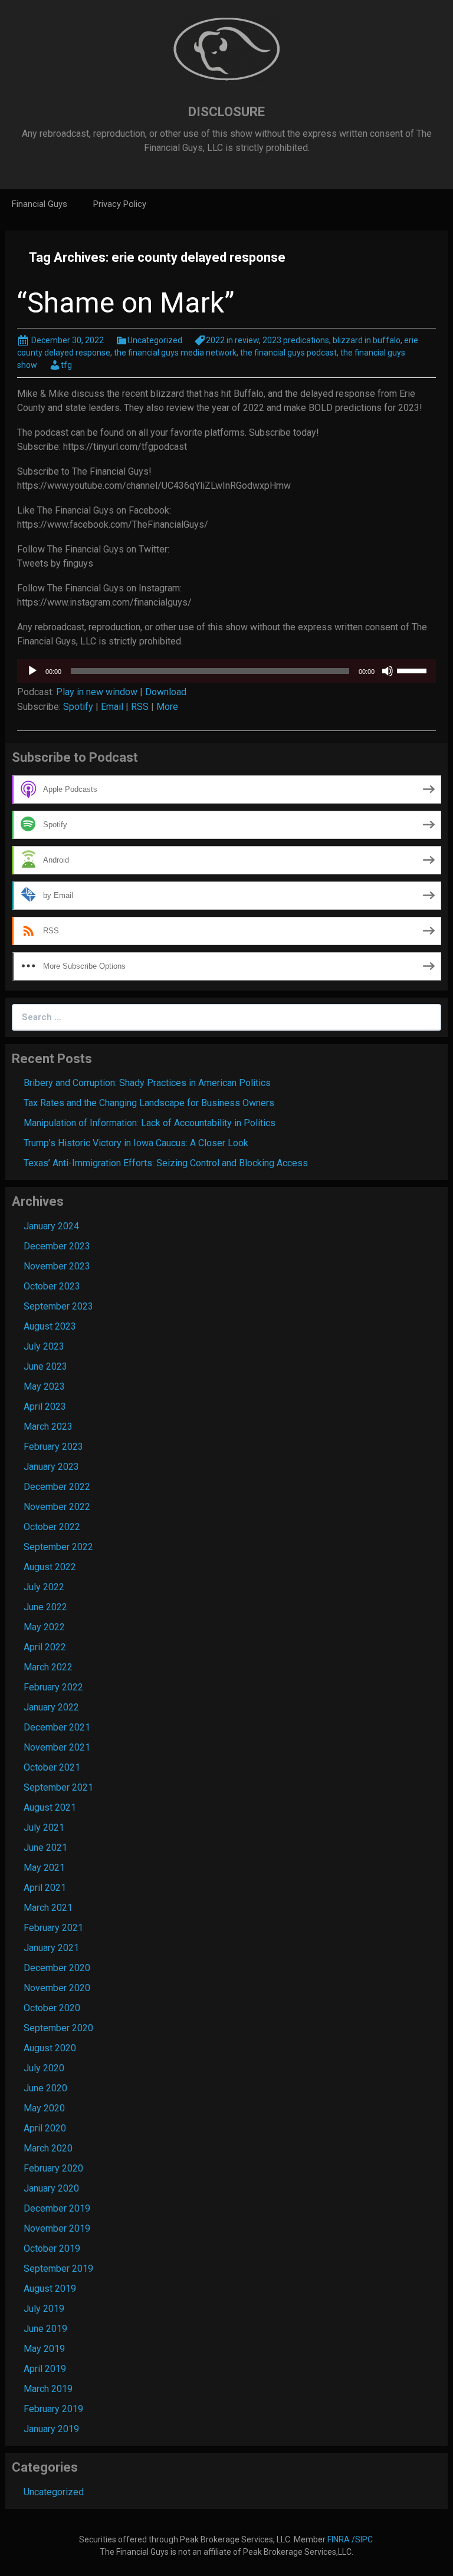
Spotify (78, 707)
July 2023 (44, 1346)
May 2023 (44, 1386)
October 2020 (52, 2008)
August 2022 (50, 1567)
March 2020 (48, 2148)
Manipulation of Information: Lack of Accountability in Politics (150, 1123)
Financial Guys (40, 204)
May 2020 (44, 2108)
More (167, 707)
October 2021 (52, 1767)
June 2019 (45, 2329)
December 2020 (57, 1968)
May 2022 (44, 1627)
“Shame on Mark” (126, 303)
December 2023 (57, 1246)
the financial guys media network (175, 353)
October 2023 (52, 1286)
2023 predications (296, 340)
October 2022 (52, 1527)
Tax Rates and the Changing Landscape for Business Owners (149, 1103)
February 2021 (53, 1928)
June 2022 (45, 1607)
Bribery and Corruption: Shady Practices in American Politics (147, 1083)
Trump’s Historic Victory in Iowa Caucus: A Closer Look (136, 1143)
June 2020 (45, 2088)
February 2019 (53, 2409)
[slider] (413, 670)
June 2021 (45, 1848)
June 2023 (45, 1366)
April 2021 (45, 1888)
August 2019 (50, 2289)
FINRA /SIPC (351, 2539)
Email (112, 707)
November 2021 (57, 1747)
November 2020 (57, 1988)
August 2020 (50, 2048)
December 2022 (57, 1487)
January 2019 (51, 2429)
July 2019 (44, 2309)
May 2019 (44, 2349)
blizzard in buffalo (367, 340)
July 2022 (44, 1587)
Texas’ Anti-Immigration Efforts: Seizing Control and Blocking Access (166, 1163)
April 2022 (45, 1647)
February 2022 (53, 1687)
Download (166, 692)
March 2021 (48, 1908)
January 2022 (51, 1707)
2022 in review (232, 340)
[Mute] (388, 671)
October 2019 (52, 2248)
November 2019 (57, 2228)
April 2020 (45, 2128)
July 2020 (44, 2068)
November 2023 (57, 1266)
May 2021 (44, 1868)
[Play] (32, 671)
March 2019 (48, 2389)
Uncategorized (155, 340)
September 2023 (58, 1306)
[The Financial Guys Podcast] (226, 49)
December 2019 (57, 2208)
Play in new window (97, 692)
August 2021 (50, 1807)
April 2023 (45, 1407)
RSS (140, 707)
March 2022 (48, 1667)
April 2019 (45, 2369)
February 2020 (53, 2168)
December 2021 (57, 1727)
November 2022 (57, 1507)
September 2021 (58, 1787)
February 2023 (53, 1447)
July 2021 (44, 1827)
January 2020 (51, 2188)
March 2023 (48, 1427)
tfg (66, 365)
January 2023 (51, 1467)
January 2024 (51, 1226)
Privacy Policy (120, 204)
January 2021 (51, 1948)
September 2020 (58, 2028)
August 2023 (50, 1326)
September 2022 (58, 1547)
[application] (226, 671)
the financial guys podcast (288, 353)
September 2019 (58, 2269)
